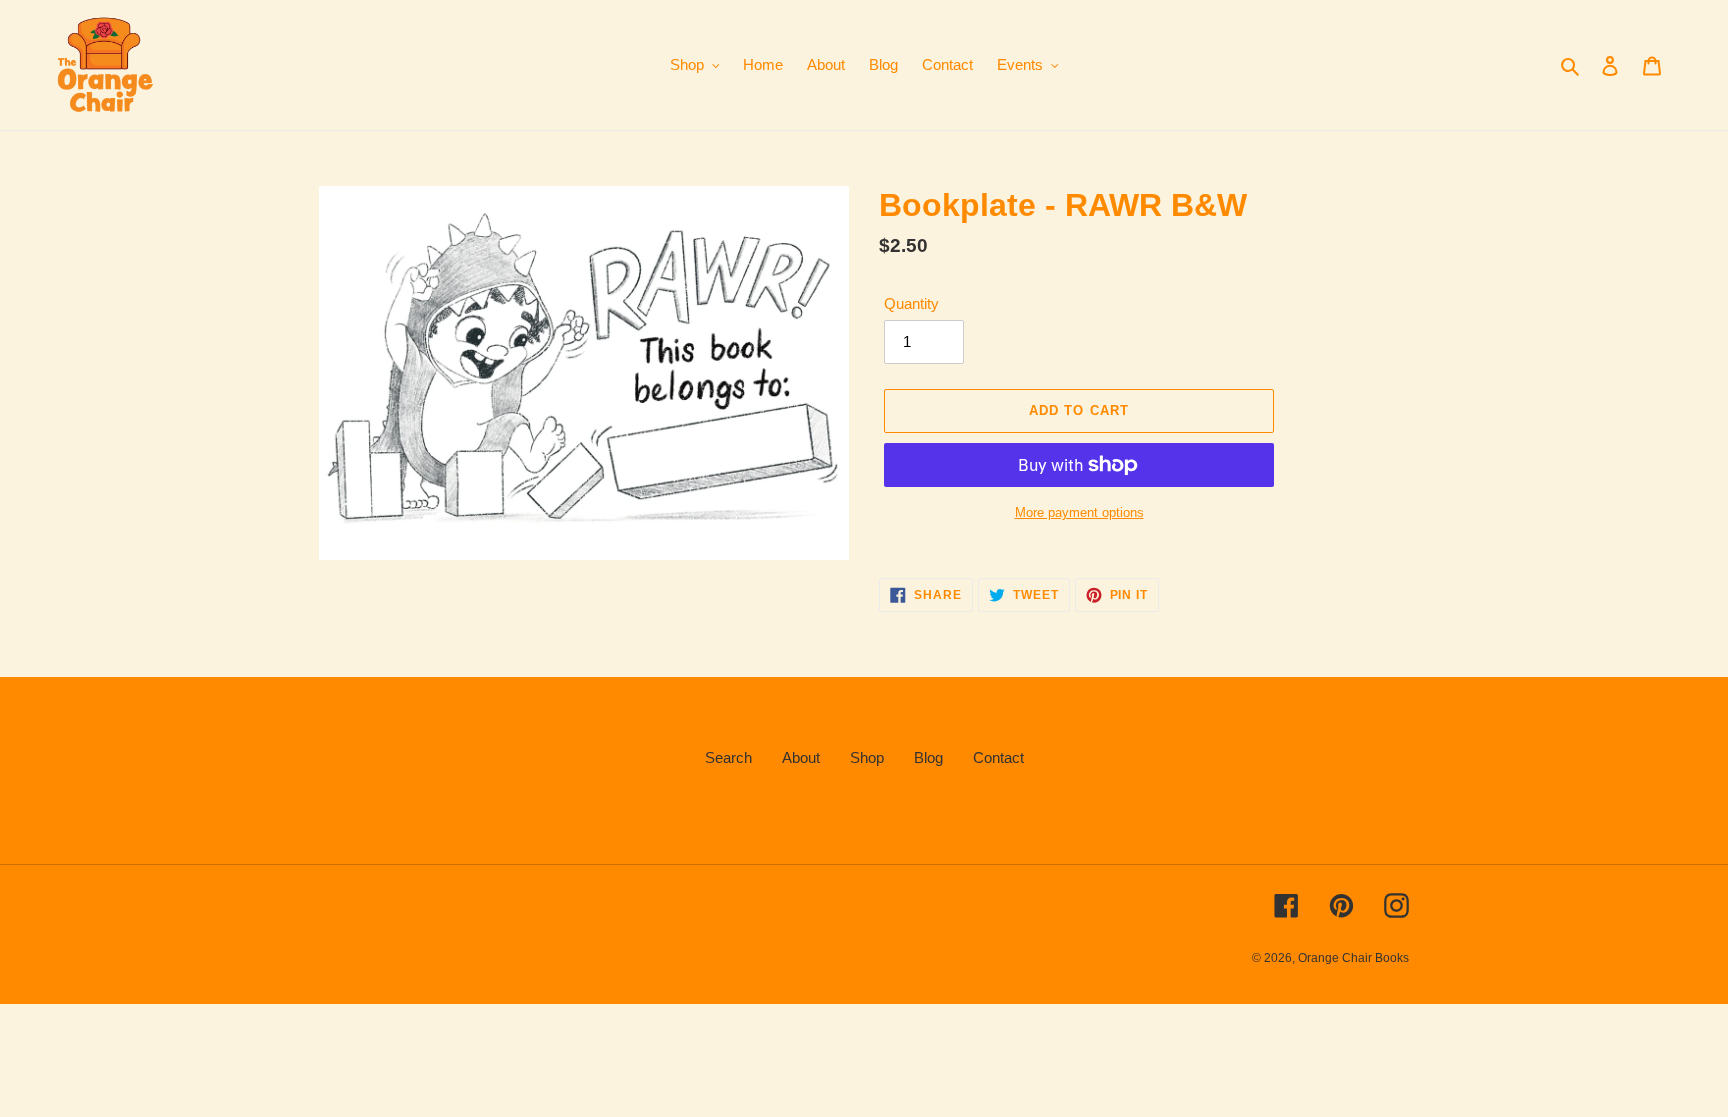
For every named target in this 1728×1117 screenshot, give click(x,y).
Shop (867, 757)
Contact (998, 757)
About (801, 757)
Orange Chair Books (1353, 958)
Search (728, 757)
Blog (928, 757)
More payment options (1079, 512)
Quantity (911, 303)
